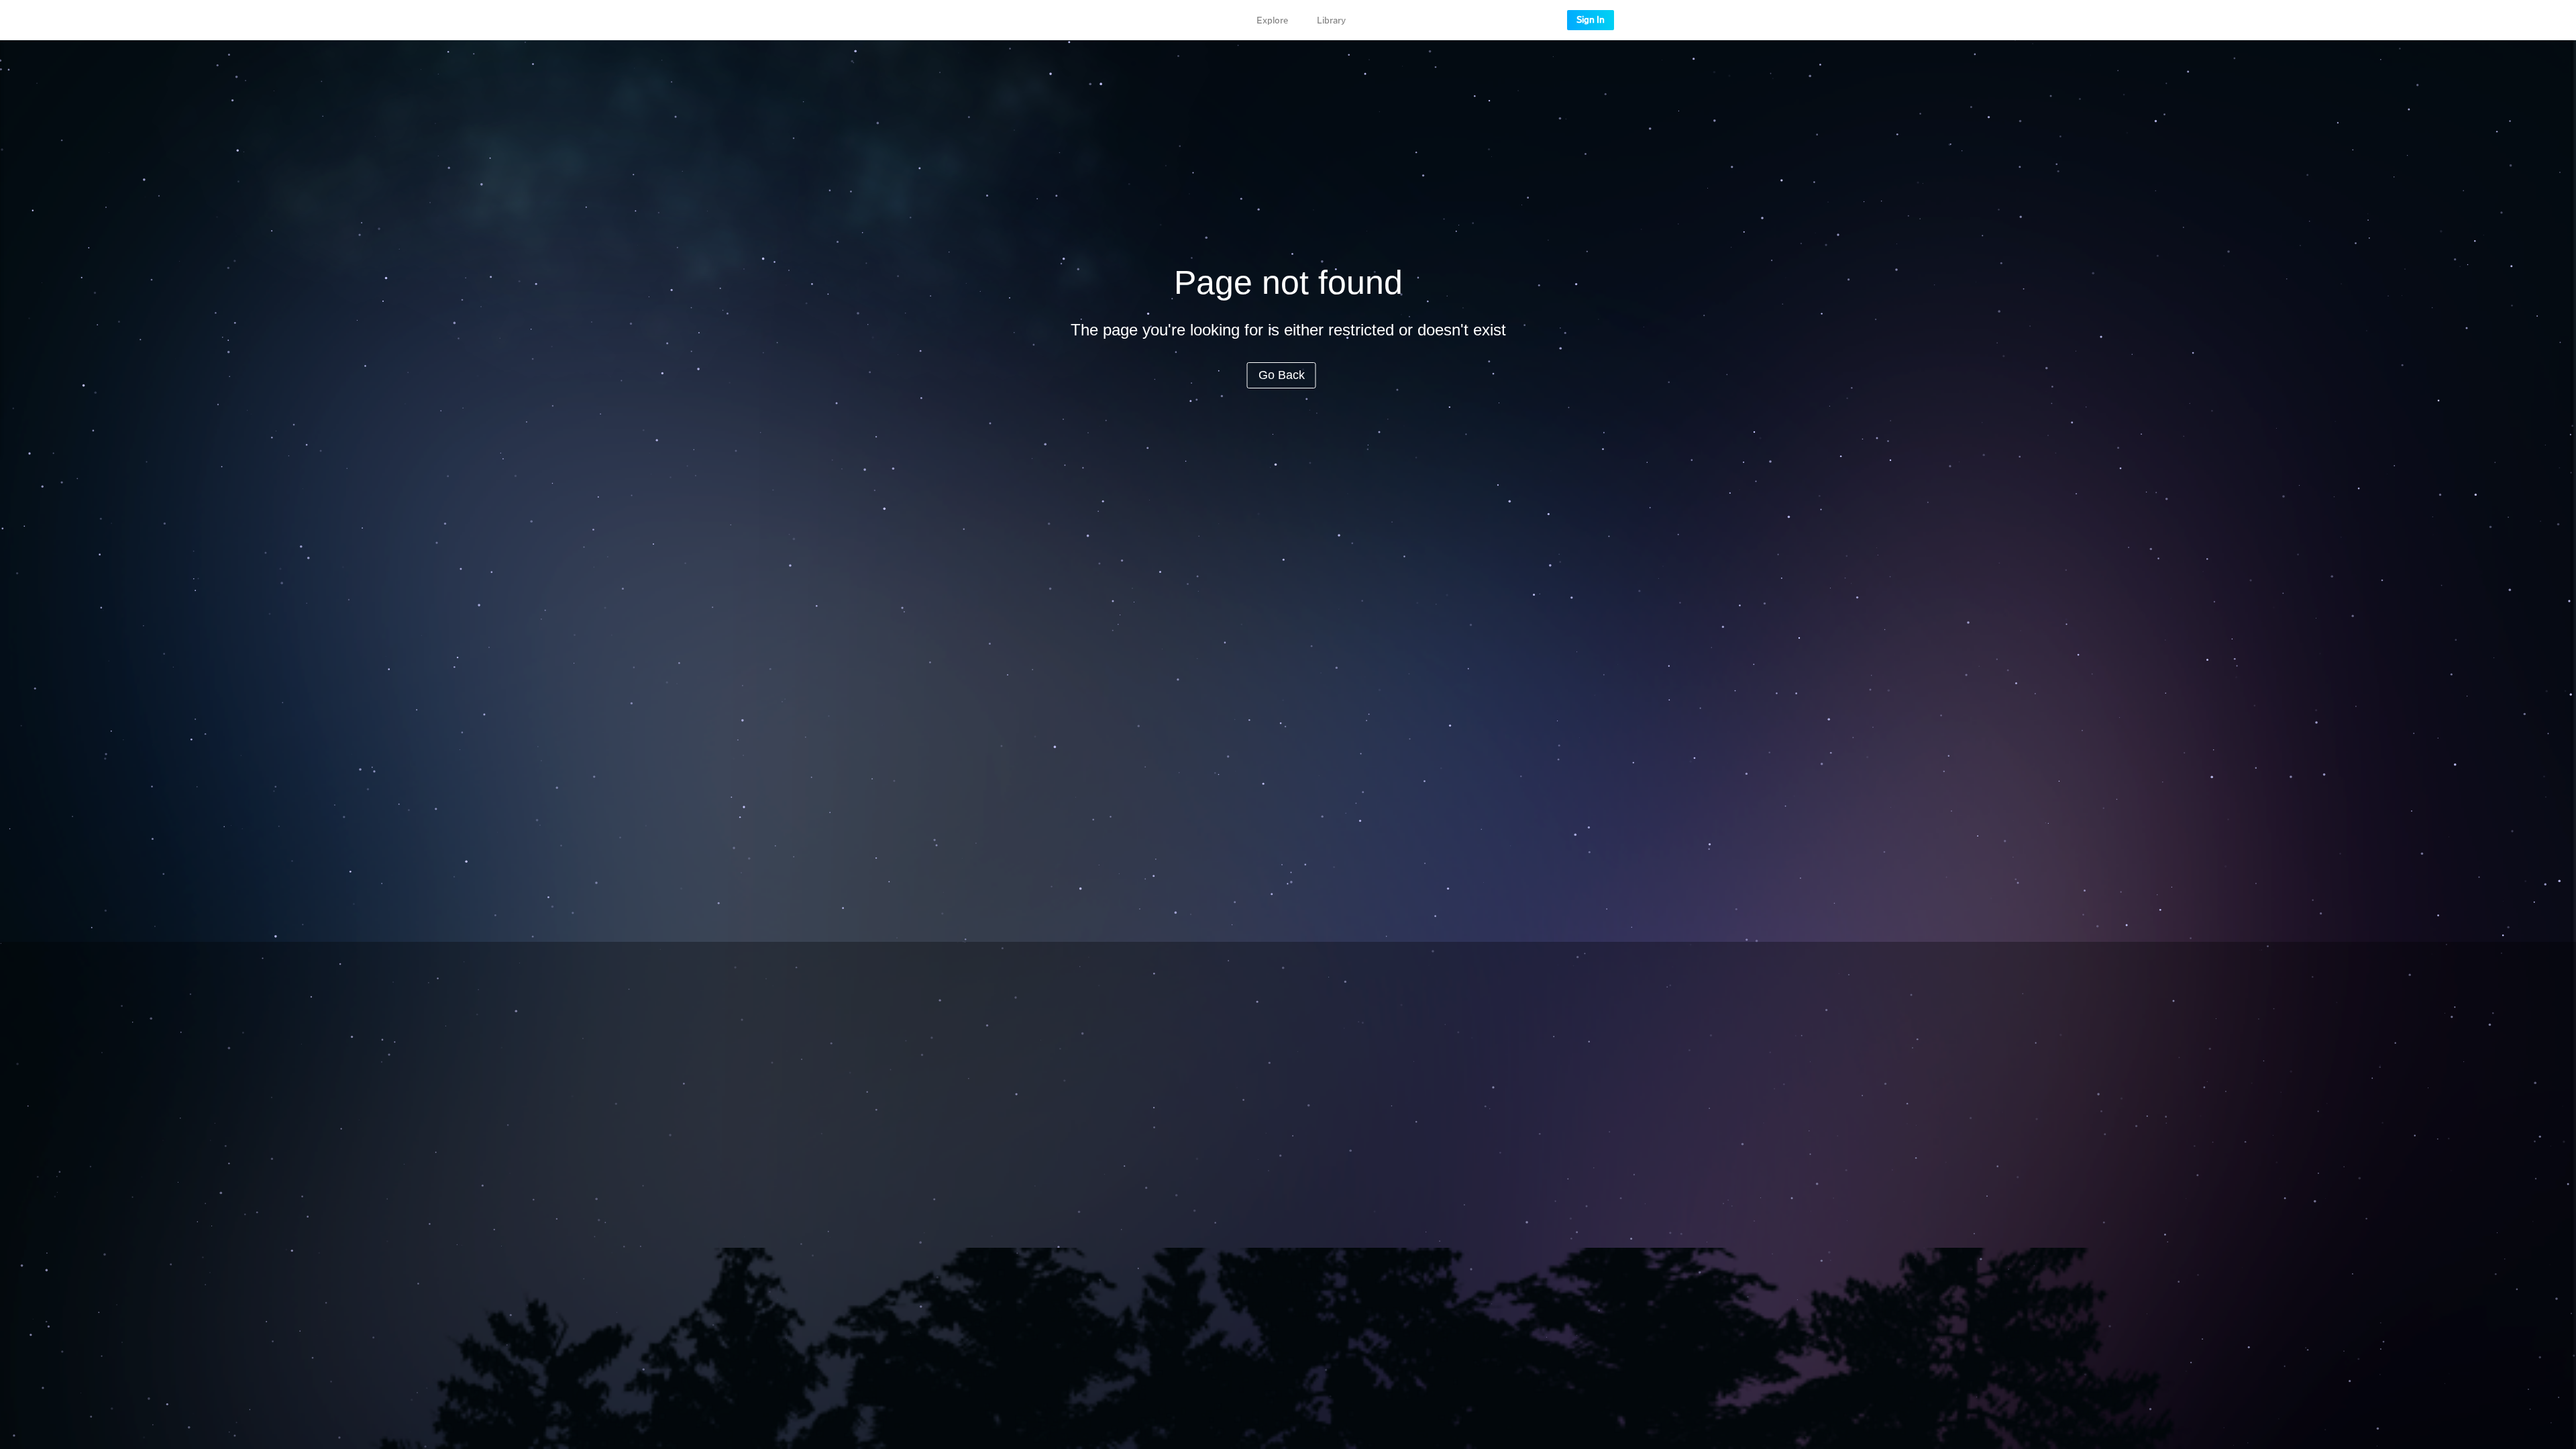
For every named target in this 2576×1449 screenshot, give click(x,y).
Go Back (1282, 375)
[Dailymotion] (998, 20)
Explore (1272, 21)
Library (1331, 21)
